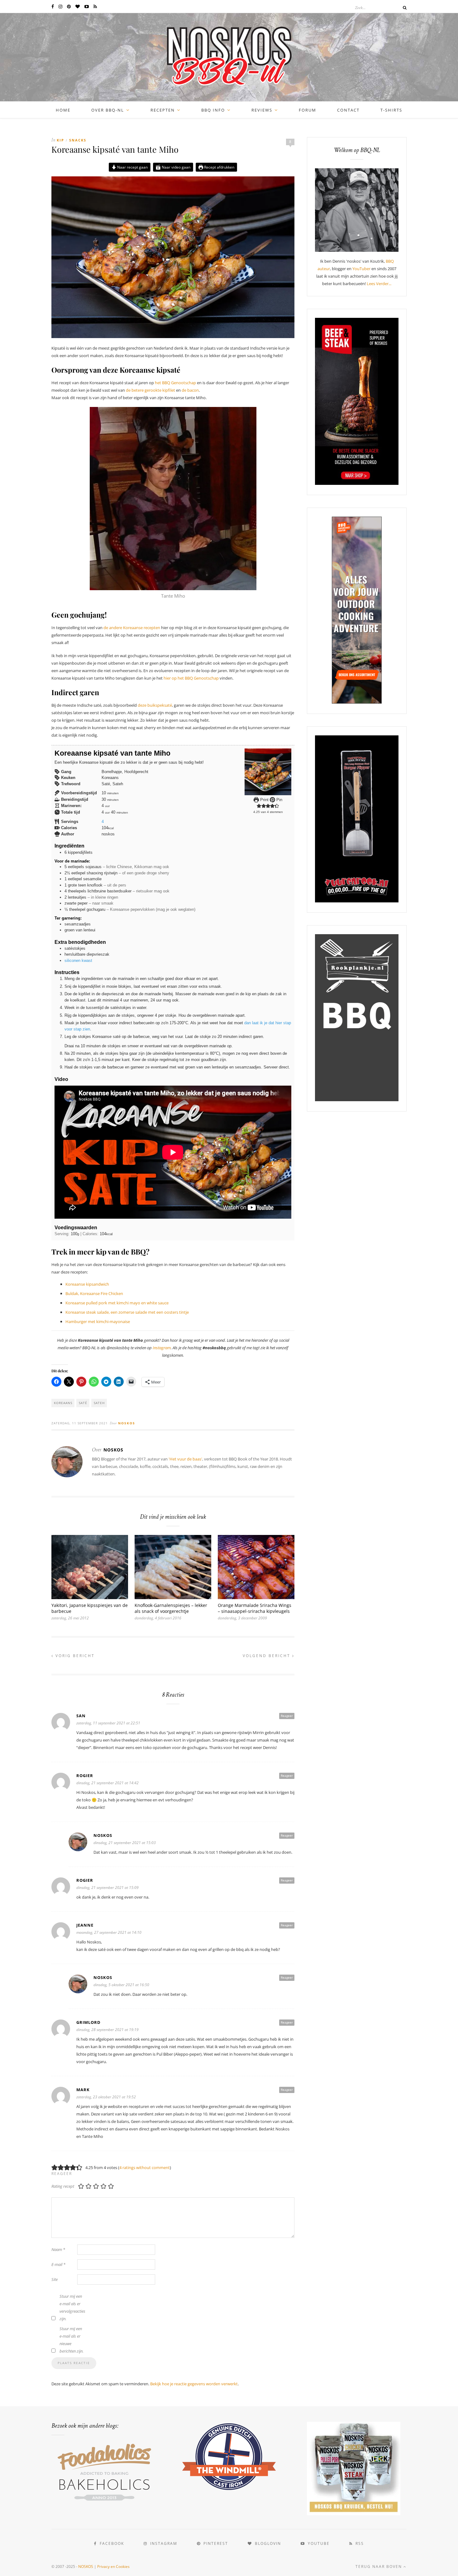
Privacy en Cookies (113, 2566)
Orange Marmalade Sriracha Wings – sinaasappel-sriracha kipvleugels (255, 1608)
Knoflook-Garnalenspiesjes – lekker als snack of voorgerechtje (171, 1608)
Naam (58, 2249)
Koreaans (63, 1403)
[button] (259, 806)
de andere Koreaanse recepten (132, 628)
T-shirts (391, 110)
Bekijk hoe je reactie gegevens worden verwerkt (194, 2384)
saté (83, 1403)
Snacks (78, 140)
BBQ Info (213, 110)
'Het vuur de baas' (185, 1459)
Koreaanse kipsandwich (87, 1284)
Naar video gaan (176, 167)
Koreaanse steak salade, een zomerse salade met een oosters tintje (127, 1312)
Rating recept (63, 2186)
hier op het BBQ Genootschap (191, 678)
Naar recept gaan (132, 167)
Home (63, 110)
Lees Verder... (379, 284)
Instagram (162, 1348)
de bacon (190, 390)
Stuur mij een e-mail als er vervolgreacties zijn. (72, 2307)
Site (55, 2279)
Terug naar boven (379, 2566)
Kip (60, 140)
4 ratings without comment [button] (145, 2167)
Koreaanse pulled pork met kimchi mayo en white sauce (117, 1303)
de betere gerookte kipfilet (150, 390)
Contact (348, 110)
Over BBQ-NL (108, 110)
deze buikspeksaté (155, 705)
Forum (308, 110)
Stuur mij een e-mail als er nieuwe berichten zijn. (72, 2340)
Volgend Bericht (267, 1656)
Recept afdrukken (219, 167)
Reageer (287, 1716)
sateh (99, 1403)
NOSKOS (86, 2566)
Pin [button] (279, 800)
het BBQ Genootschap (175, 383)
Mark (83, 2090)
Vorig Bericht (74, 1656)
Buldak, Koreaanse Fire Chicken (94, 1293)
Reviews (262, 110)
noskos (127, 1423)
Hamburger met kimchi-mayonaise (98, 1321)
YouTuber (361, 269)
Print (264, 800)
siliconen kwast (78, 961)
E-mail (58, 2264)
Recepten (163, 110)
